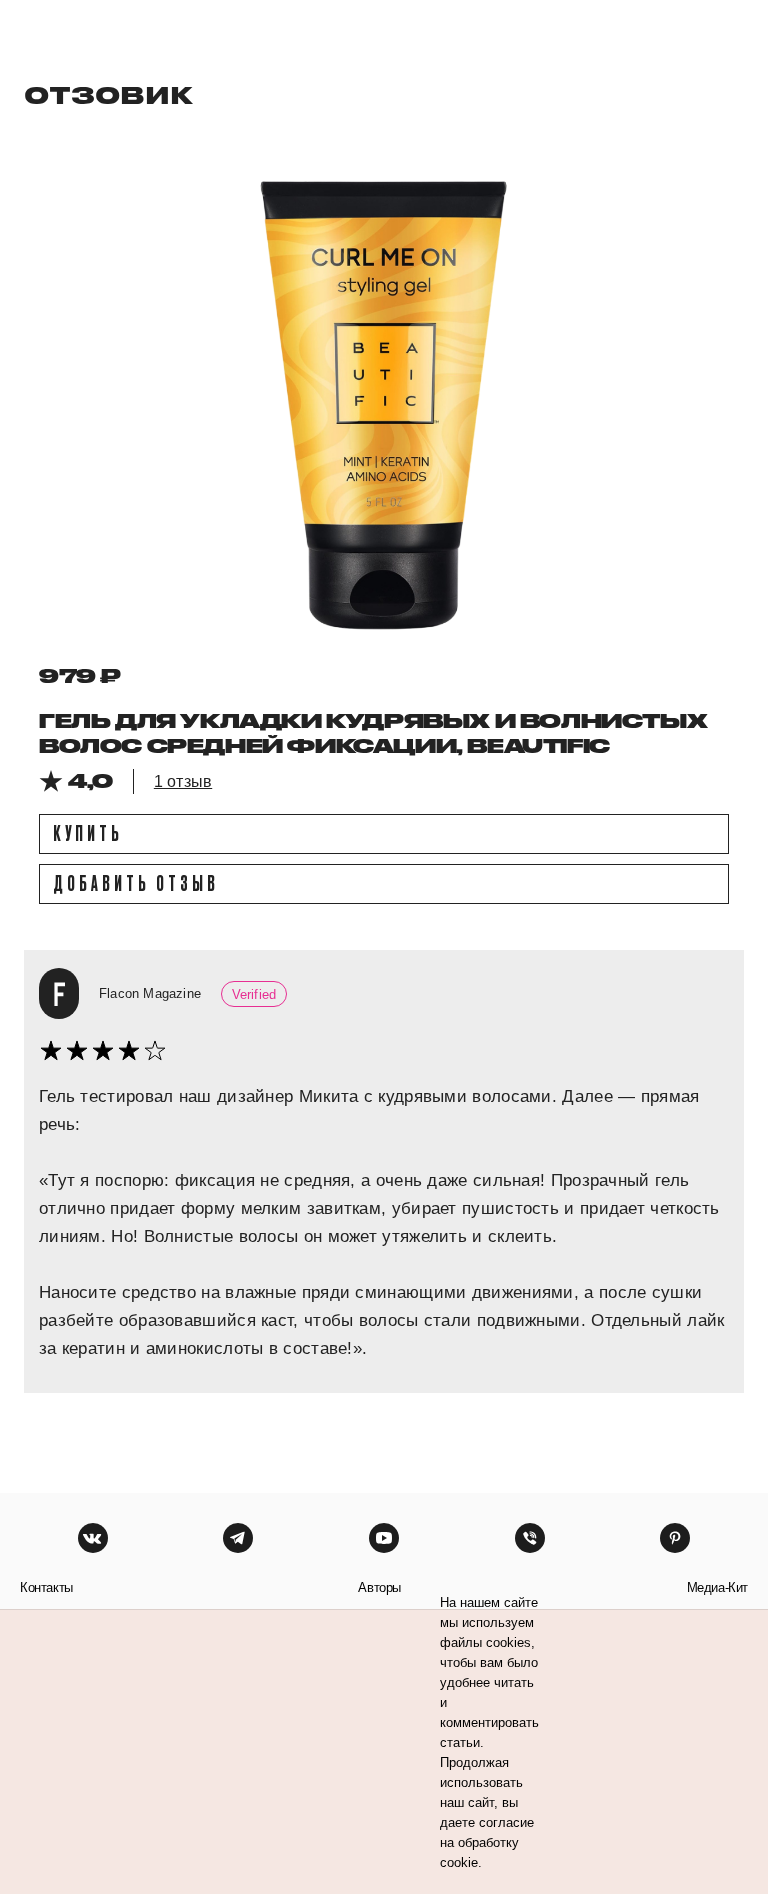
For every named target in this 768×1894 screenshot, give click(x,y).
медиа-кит (717, 1587)
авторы (379, 1587)
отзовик (108, 94)
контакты (46, 1587)
